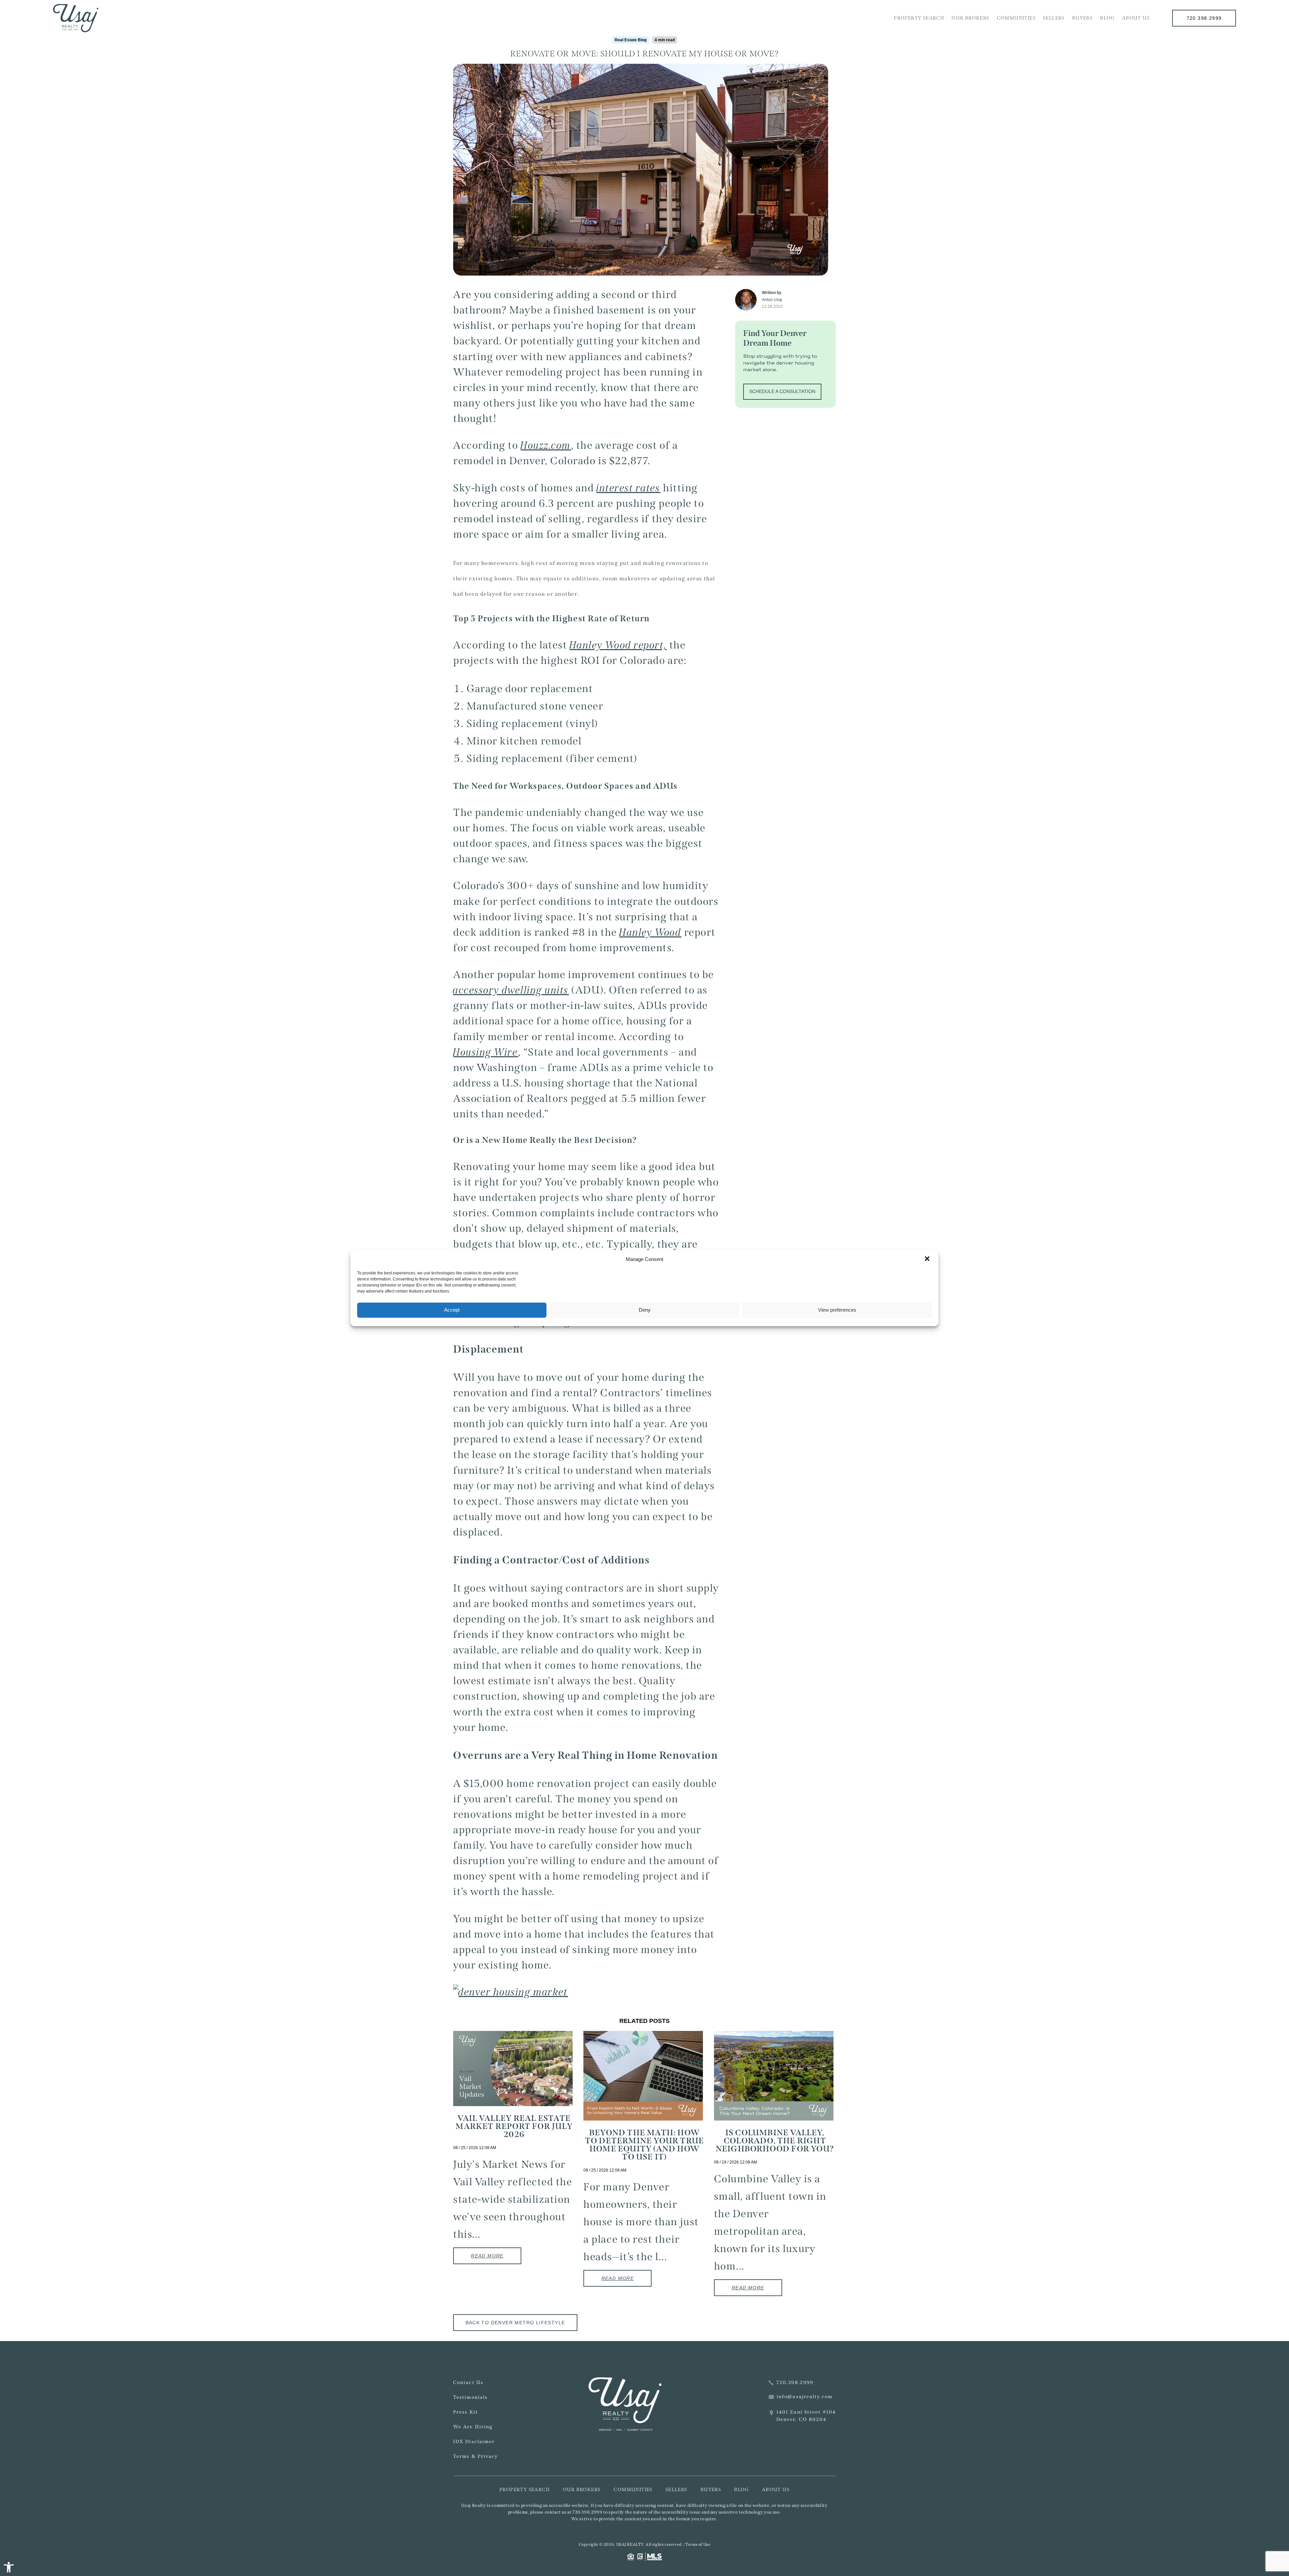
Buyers (1082, 18)
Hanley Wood (650, 932)
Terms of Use (698, 2544)
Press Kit (466, 2412)
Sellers (1054, 18)
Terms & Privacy (476, 2456)
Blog (1107, 18)
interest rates (629, 488)
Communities (1016, 18)
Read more (487, 2256)
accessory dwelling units (511, 990)
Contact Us (468, 2383)
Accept (452, 1310)
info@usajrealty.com (805, 2397)
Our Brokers (970, 18)
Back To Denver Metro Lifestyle (515, 2323)
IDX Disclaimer (474, 2442)
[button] (9, 2567)
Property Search (919, 18)
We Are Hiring (473, 2427)
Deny (645, 1310)
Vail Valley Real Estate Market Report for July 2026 (514, 2126)
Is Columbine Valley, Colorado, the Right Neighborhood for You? (775, 2141)
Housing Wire (486, 1052)
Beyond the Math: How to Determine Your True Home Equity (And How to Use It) (644, 2145)
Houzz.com (546, 445)
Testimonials (470, 2397)
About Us (1136, 18)
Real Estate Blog (631, 40)
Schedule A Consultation (782, 391)
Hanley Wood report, (618, 645)
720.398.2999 (1204, 18)
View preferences (837, 1310)
